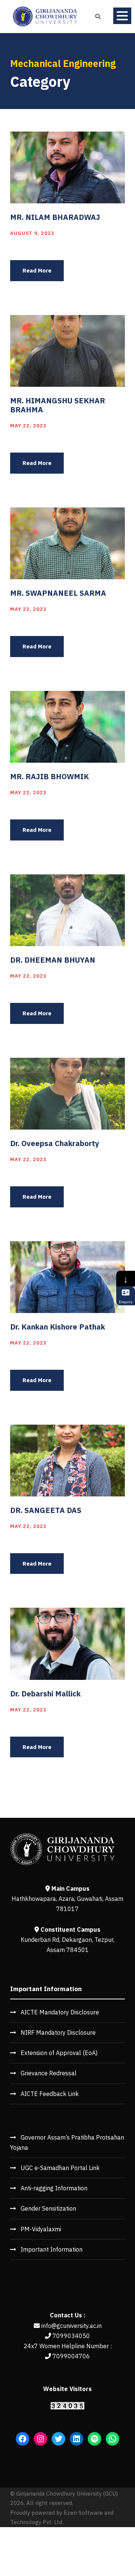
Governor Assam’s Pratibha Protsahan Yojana (67, 2142)
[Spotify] (94, 2439)
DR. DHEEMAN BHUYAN (53, 960)
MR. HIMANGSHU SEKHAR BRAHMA (58, 405)
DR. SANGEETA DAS (46, 1510)
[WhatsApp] (112, 2439)
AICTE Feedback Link (50, 2094)
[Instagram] (40, 2439)
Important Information (52, 2249)
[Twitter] (58, 2439)
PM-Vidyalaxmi (41, 2229)
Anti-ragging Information (54, 2188)
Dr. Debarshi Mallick (45, 1694)
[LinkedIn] (76, 2439)
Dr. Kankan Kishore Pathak (58, 1327)
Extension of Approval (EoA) (59, 2053)
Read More (37, 270)
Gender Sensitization (48, 2208)
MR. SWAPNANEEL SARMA (58, 593)
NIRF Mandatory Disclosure (58, 2032)
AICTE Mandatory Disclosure (60, 2012)
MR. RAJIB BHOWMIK (49, 776)
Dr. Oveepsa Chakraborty (55, 1143)
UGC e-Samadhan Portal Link (60, 2168)
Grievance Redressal (49, 2073)
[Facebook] (22, 2439)
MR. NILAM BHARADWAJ (55, 217)
